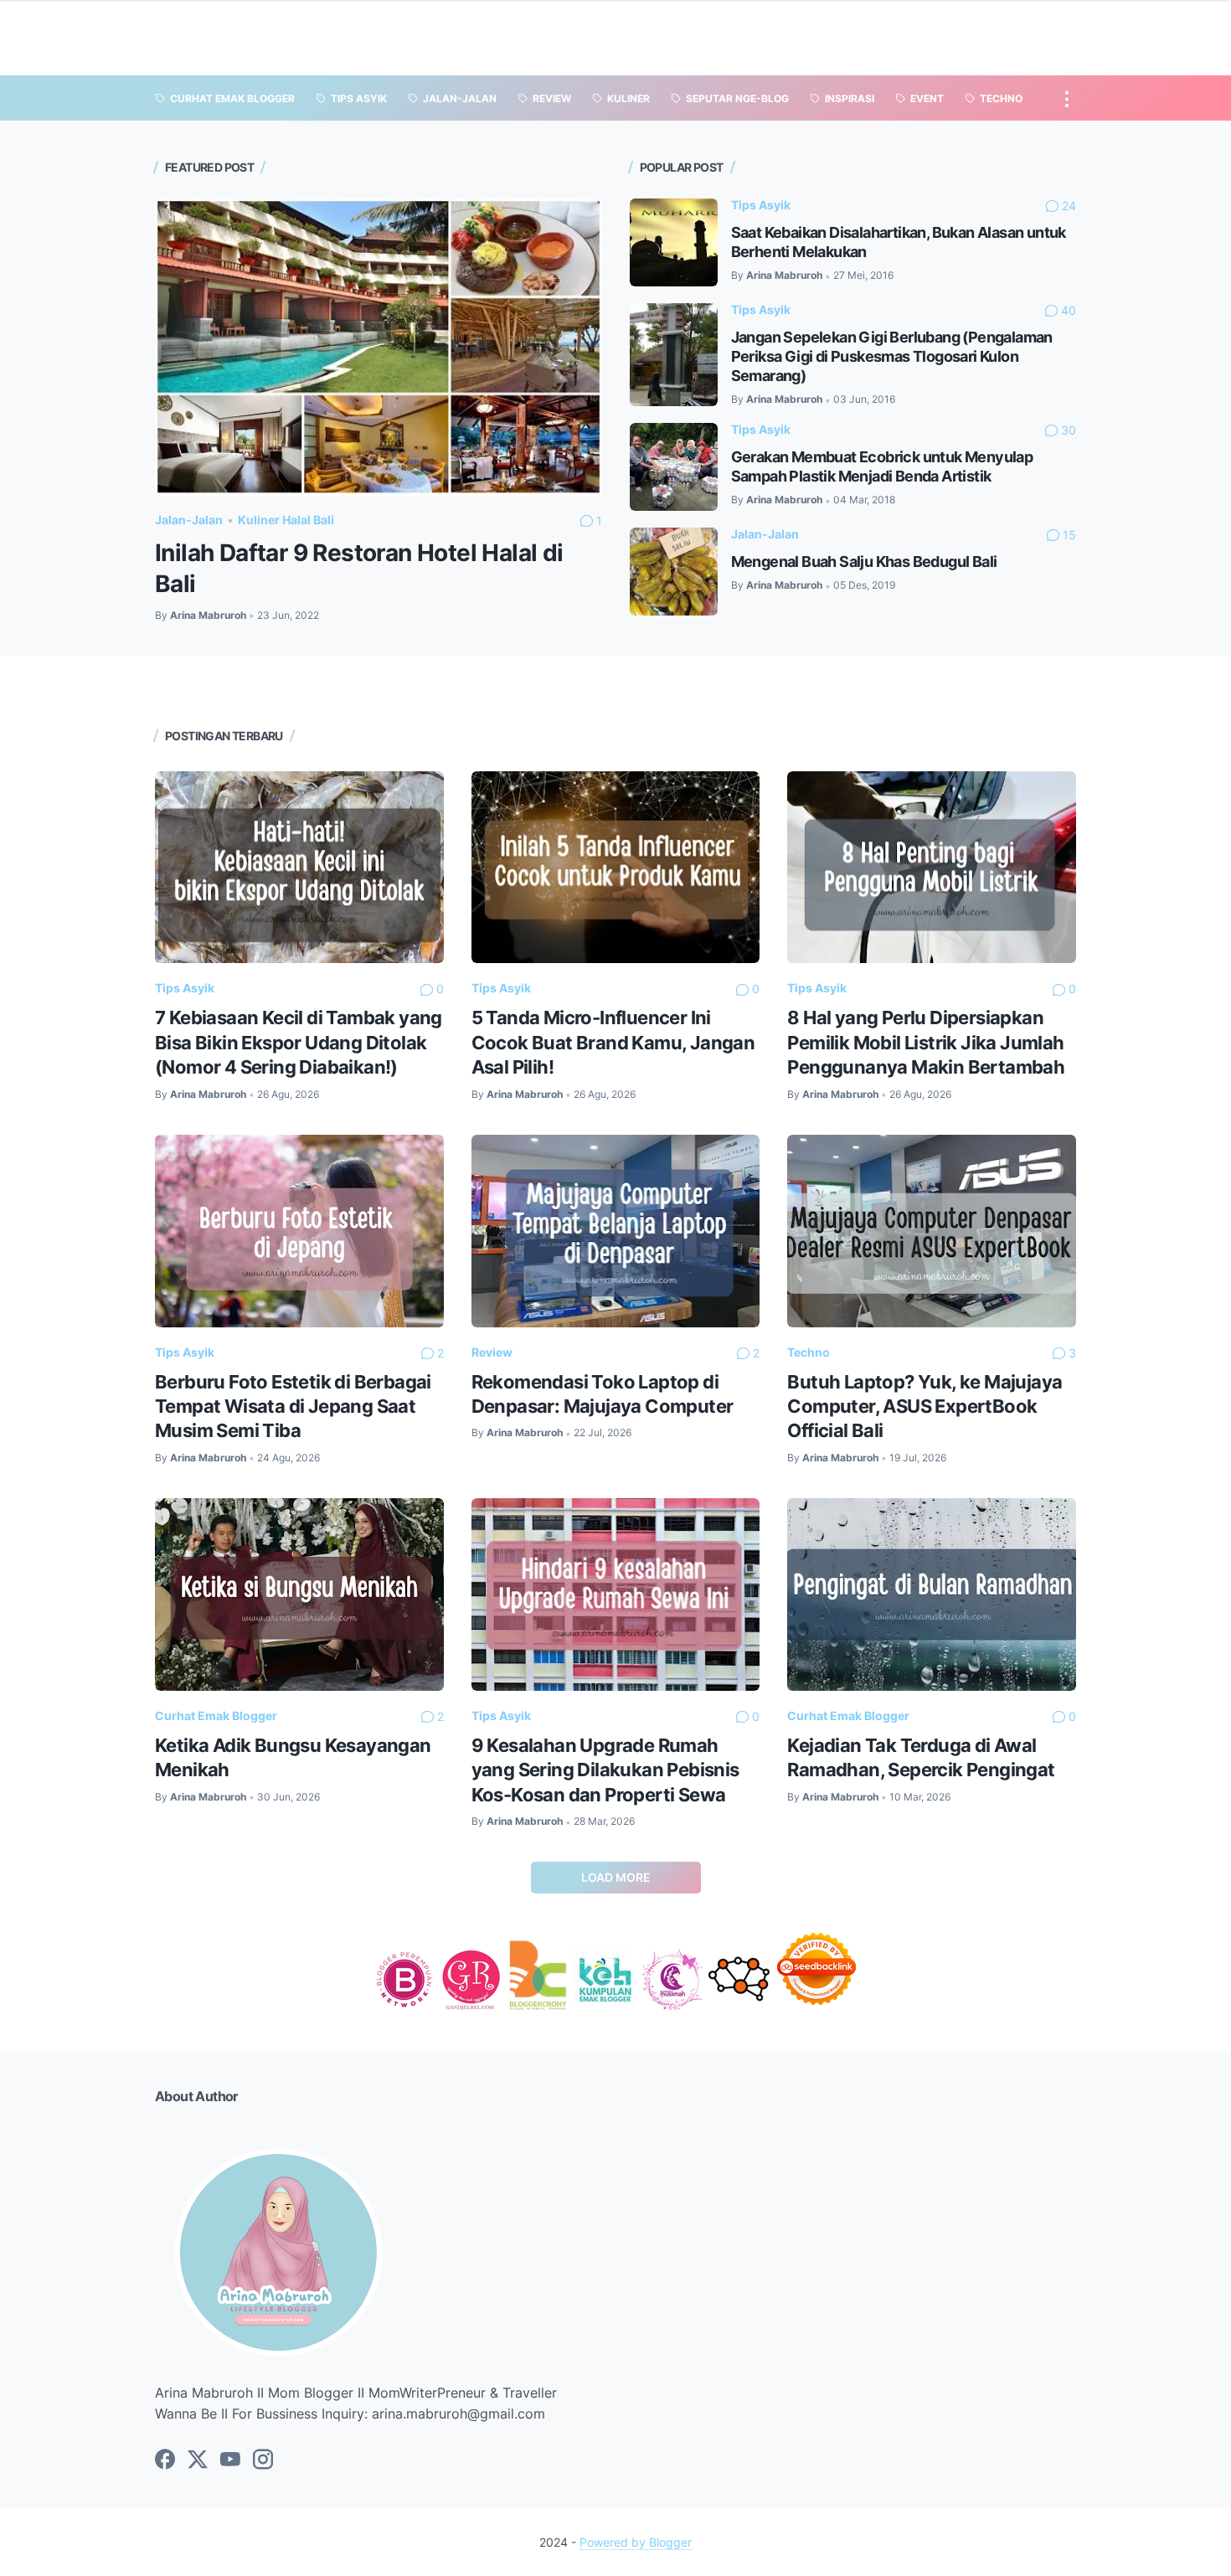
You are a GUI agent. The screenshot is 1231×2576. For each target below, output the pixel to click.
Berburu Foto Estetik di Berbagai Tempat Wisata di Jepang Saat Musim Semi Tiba (293, 1406)
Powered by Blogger (636, 2542)
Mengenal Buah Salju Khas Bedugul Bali (864, 562)
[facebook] (165, 2460)
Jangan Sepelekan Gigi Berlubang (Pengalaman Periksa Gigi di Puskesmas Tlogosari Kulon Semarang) (892, 356)
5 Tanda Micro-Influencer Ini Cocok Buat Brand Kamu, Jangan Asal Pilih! (613, 1042)
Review (492, 1352)
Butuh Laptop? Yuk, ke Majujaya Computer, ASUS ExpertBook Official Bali (925, 1406)
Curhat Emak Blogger (216, 1716)
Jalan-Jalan (189, 520)
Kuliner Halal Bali (286, 520)
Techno (809, 1352)
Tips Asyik (761, 205)
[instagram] (263, 2460)
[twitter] (198, 2460)
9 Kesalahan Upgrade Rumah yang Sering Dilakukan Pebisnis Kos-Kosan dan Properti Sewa (605, 1770)
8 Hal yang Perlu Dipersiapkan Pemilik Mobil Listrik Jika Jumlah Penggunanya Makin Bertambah (926, 1042)
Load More (616, 1877)
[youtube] (230, 2460)
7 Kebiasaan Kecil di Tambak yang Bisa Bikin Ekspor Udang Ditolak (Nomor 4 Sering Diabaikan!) (299, 1042)
